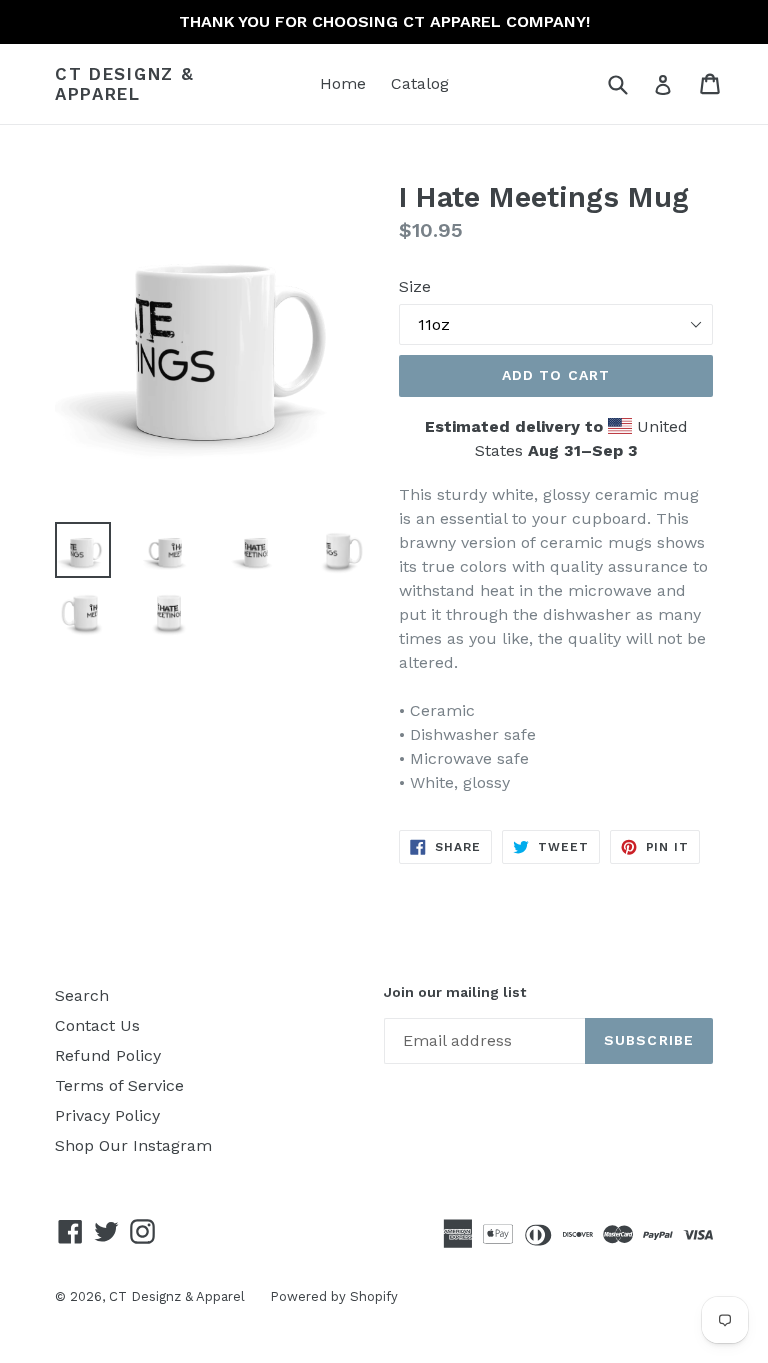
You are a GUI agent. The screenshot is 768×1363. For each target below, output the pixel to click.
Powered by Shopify (334, 1296)
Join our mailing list (455, 992)
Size (415, 286)
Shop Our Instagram (133, 1145)
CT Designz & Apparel (124, 84)
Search (82, 995)
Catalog (420, 83)
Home (343, 83)
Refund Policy (108, 1055)
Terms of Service (119, 1085)
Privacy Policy (107, 1115)
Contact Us (97, 1025)
